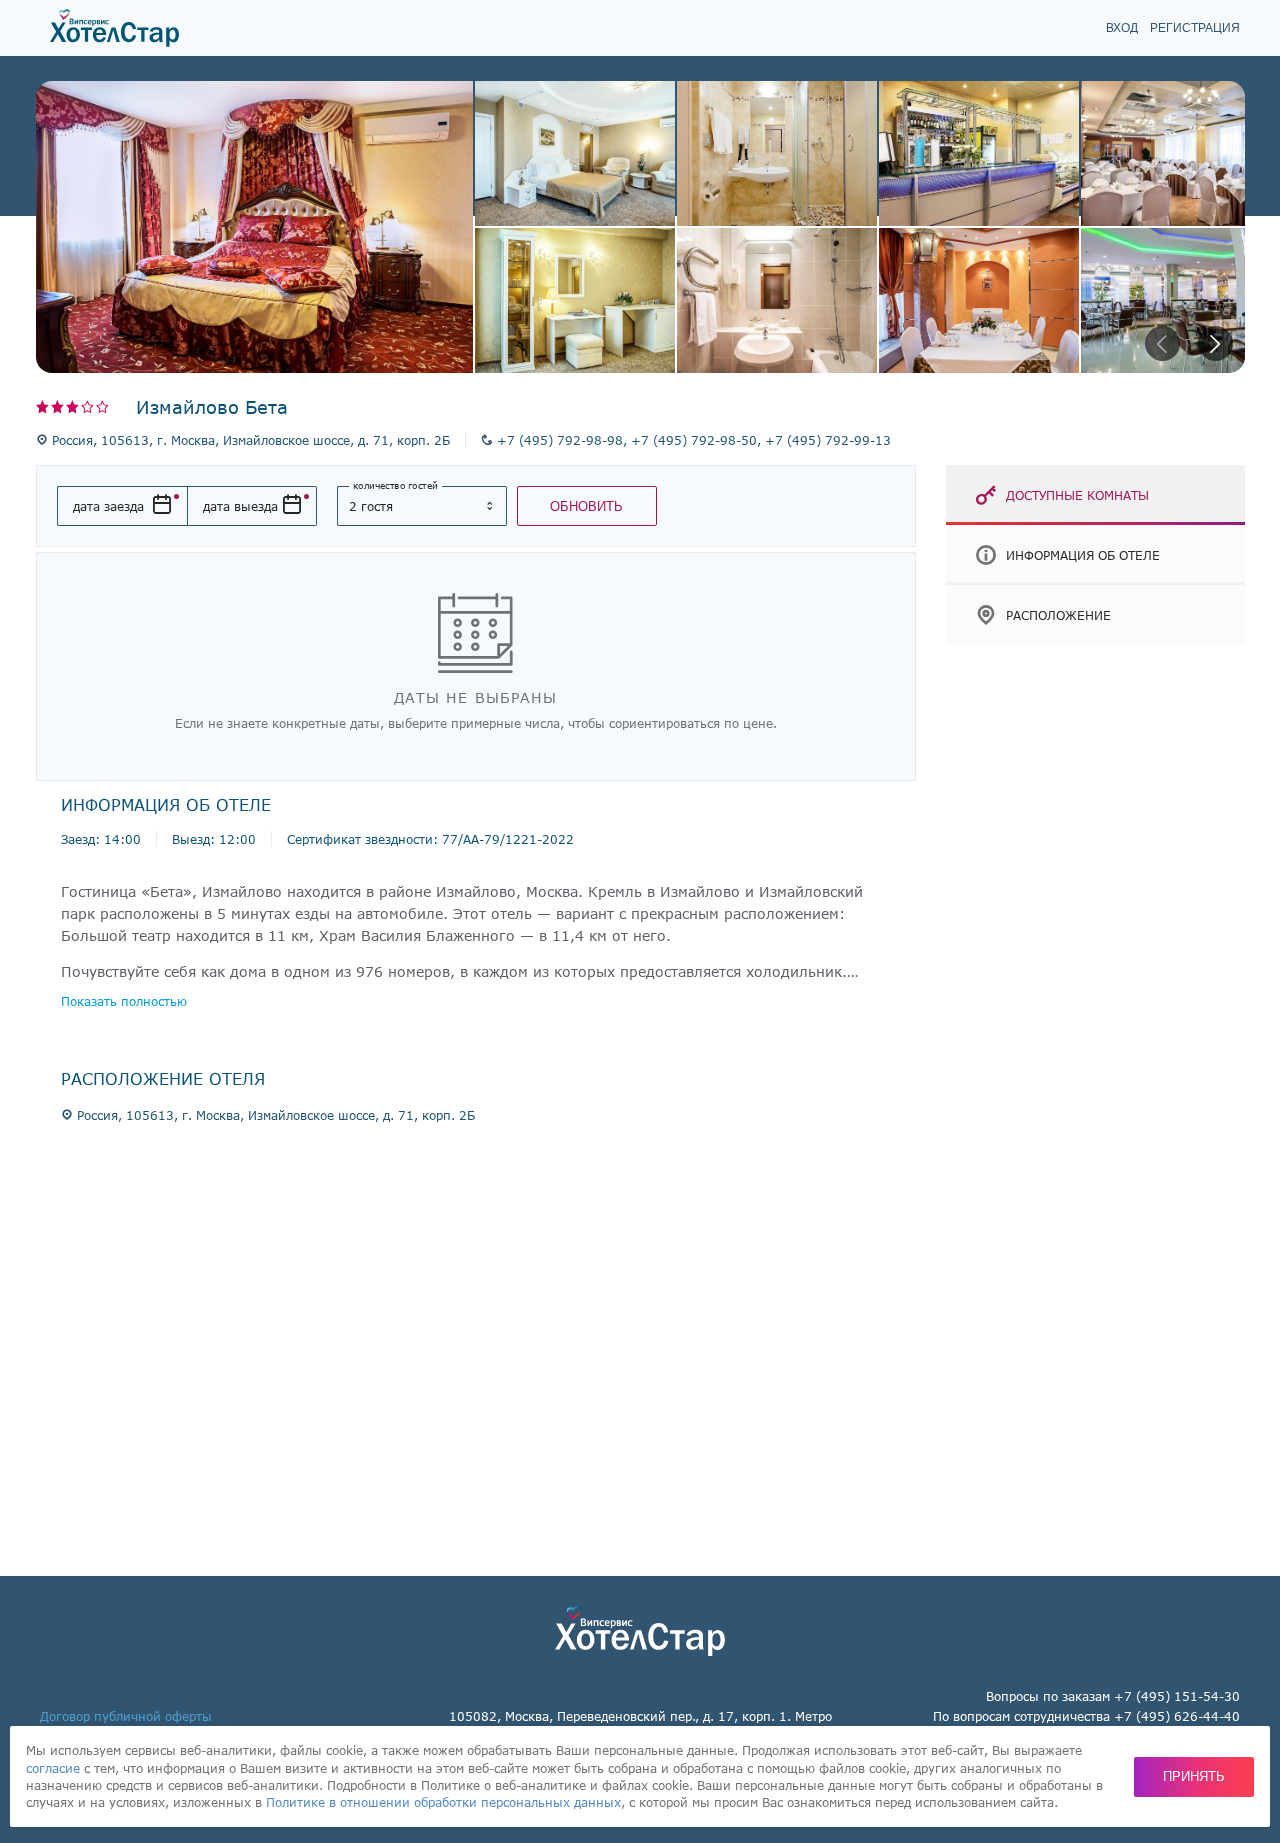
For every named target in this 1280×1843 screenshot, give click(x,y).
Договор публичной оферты (126, 1716)
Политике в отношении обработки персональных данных (443, 1802)
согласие (53, 1768)
